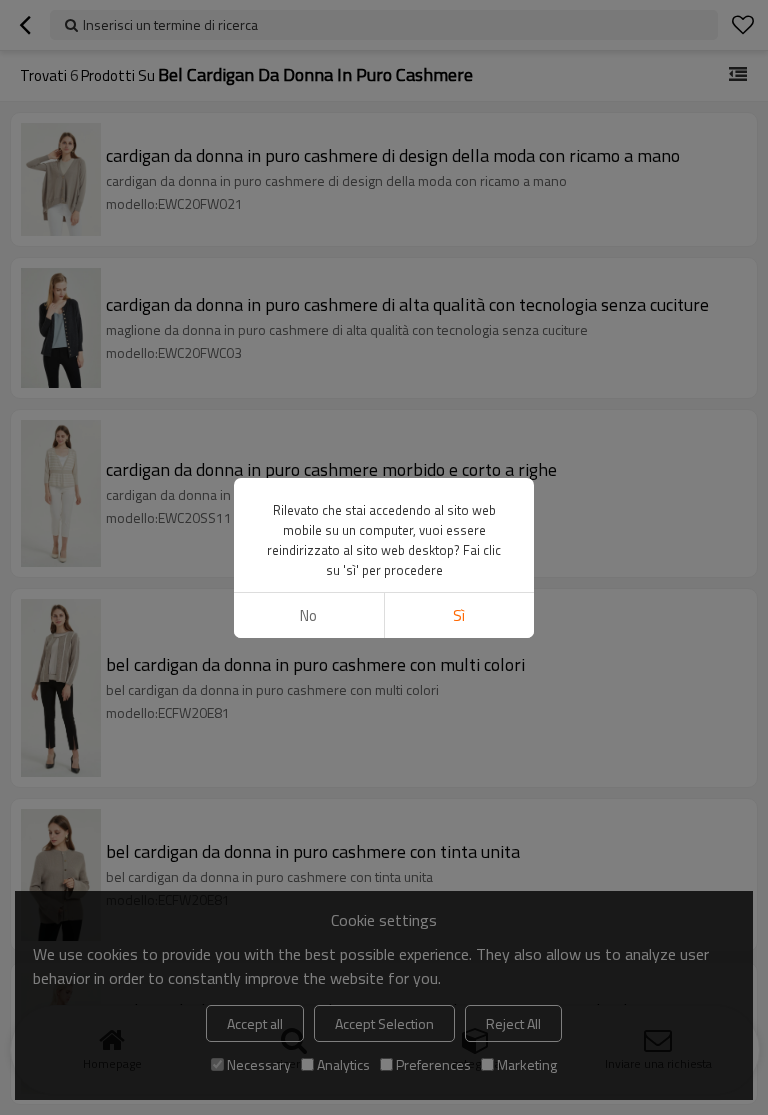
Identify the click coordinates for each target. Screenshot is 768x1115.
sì (459, 615)
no (308, 615)
